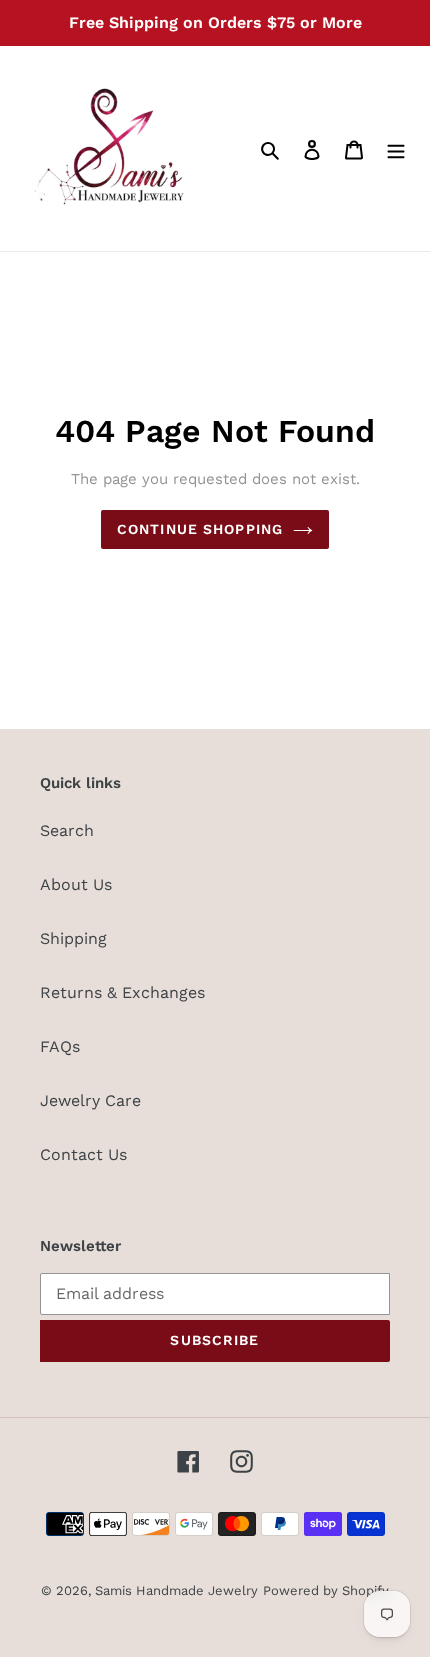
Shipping (73, 938)
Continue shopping (200, 529)
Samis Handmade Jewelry (176, 1590)
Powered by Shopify (326, 1590)
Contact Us (83, 1154)
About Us (76, 884)
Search (67, 830)
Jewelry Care (90, 1100)
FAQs (60, 1046)
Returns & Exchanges (122, 992)
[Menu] (396, 149)
